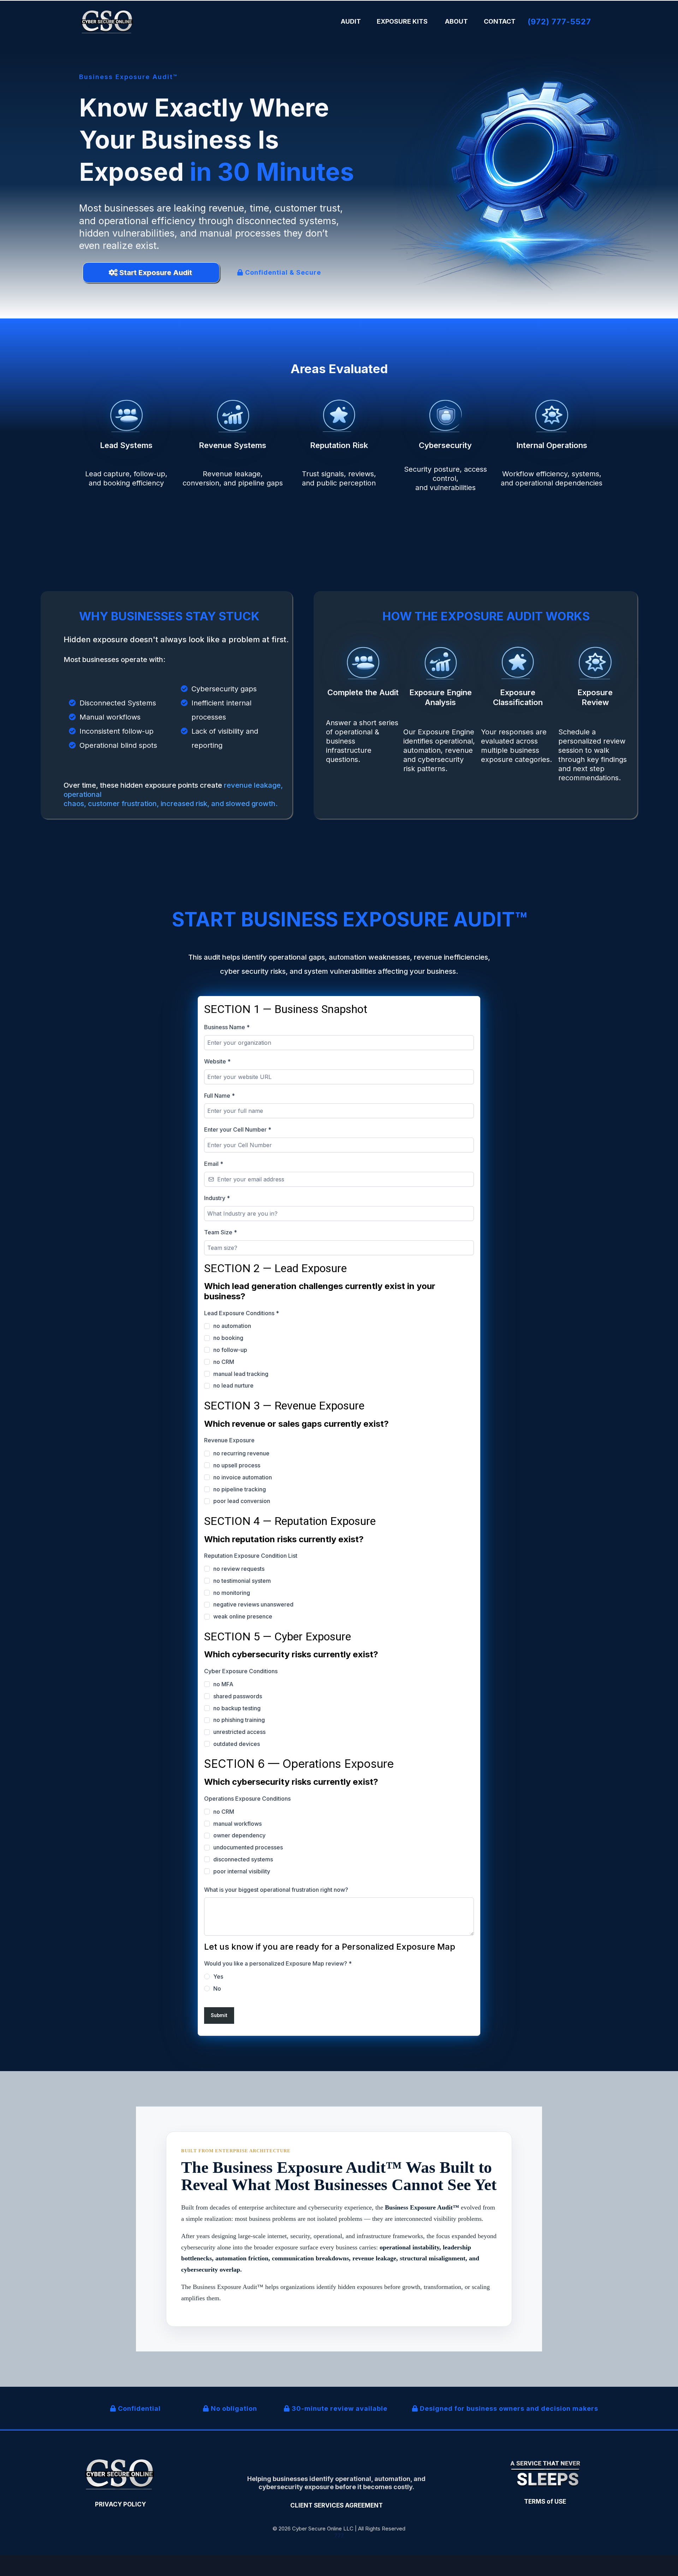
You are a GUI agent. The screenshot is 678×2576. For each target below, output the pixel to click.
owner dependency (239, 1835)
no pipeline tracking (240, 1489)
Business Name (227, 1027)
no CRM (224, 1362)
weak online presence (243, 1616)
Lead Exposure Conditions (242, 1313)
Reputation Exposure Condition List (251, 1556)
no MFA (223, 1684)
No (217, 1988)
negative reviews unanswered (253, 1604)
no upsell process (237, 1465)
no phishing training (239, 1720)
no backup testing (237, 1708)
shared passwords (238, 1696)
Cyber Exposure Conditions (241, 1671)
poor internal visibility (242, 1871)
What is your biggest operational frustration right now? (276, 1890)
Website (217, 1061)
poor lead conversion (242, 1501)
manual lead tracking (241, 1374)
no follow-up (230, 1350)
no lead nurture (233, 1385)
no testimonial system (242, 1581)
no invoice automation (243, 1477)
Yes (218, 1976)
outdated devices (237, 1744)
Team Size (221, 1232)
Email (214, 1164)
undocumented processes (248, 1847)
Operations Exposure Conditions (247, 1799)
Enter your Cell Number (238, 1129)
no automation (232, 1326)
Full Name (219, 1096)
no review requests (239, 1569)
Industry (217, 1198)
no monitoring (232, 1593)
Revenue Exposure (229, 1440)
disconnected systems (243, 1859)
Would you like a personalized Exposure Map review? (278, 1963)
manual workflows (237, 1824)
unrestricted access (239, 1732)
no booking (228, 1338)
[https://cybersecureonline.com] (108, 22)
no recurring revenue (241, 1453)
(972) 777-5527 (559, 22)
